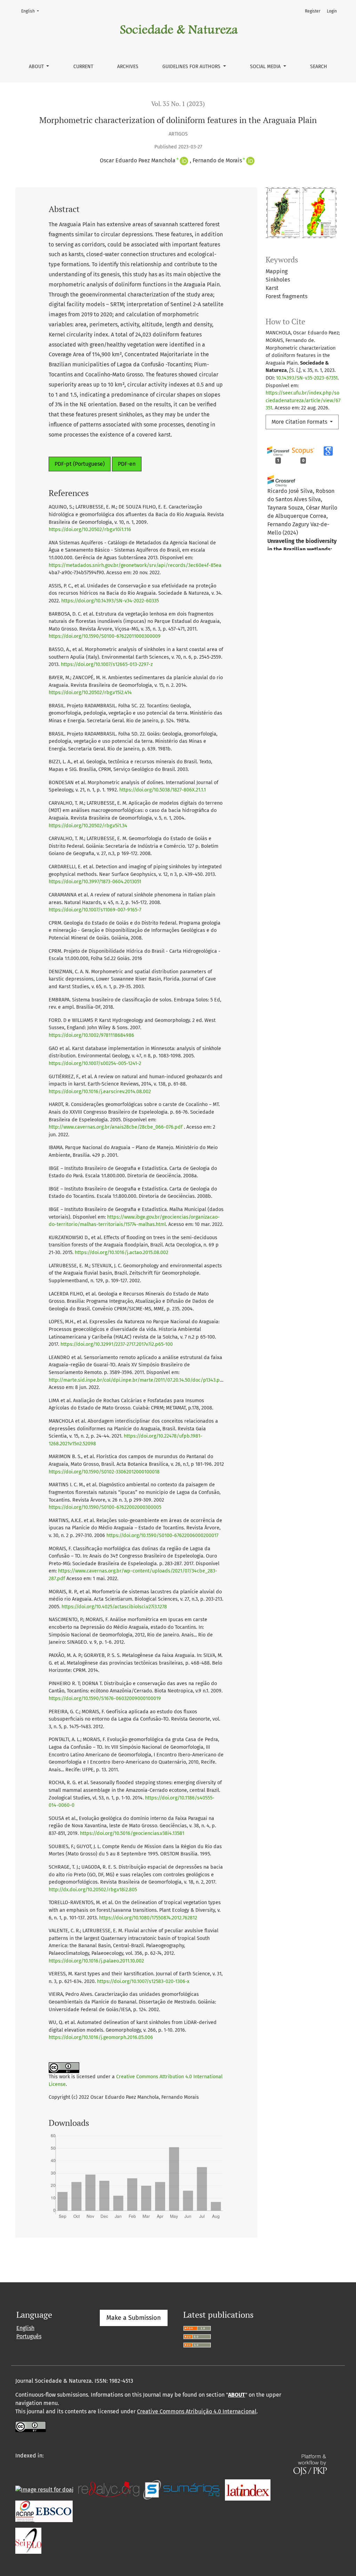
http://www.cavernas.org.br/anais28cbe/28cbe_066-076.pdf (116, 1127)
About (37, 67)
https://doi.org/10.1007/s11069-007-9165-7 (95, 910)
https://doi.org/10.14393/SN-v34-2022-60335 (110, 601)
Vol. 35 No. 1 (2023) (178, 104)
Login (332, 11)
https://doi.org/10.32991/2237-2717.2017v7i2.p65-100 (117, 1344)
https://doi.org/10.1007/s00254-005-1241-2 (95, 1063)
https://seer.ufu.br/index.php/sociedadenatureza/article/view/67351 (303, 400)
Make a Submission (134, 2318)
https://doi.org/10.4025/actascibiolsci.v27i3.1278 (114, 1607)
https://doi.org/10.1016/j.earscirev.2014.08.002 (100, 1092)
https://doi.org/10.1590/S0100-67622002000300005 (105, 1507)
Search (319, 67)
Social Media (266, 67)
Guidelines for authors (192, 67)
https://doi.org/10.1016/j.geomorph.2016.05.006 (101, 2037)
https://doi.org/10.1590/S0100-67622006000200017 (162, 1535)
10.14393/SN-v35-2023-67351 (307, 378)
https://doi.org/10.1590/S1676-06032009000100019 (105, 1699)
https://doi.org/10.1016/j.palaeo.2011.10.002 (96, 1961)
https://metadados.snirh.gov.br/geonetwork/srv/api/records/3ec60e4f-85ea (135, 565)
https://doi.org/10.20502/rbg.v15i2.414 (90, 693)
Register (313, 11)
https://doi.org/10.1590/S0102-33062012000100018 (104, 1472)
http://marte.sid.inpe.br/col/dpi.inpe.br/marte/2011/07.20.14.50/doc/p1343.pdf (136, 1380)
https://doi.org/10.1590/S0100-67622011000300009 (105, 636)
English (32, 11)
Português (29, 2336)
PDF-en (127, 464)
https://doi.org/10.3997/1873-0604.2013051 (95, 882)
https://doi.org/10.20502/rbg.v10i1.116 (90, 530)
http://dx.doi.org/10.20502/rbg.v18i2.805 (93, 1890)
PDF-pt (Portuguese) (80, 464)
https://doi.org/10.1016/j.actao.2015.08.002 (122, 1253)
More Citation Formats (300, 422)
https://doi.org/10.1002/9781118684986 (91, 1035)
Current (83, 67)
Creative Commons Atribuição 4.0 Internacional (197, 2411)
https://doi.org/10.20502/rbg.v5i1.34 (88, 826)
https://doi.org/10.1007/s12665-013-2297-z (107, 664)
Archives (128, 67)
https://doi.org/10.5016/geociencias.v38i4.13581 (132, 1833)
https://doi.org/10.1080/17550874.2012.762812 (148, 1918)
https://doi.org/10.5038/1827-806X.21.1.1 (163, 790)
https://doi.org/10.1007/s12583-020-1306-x (143, 1981)
